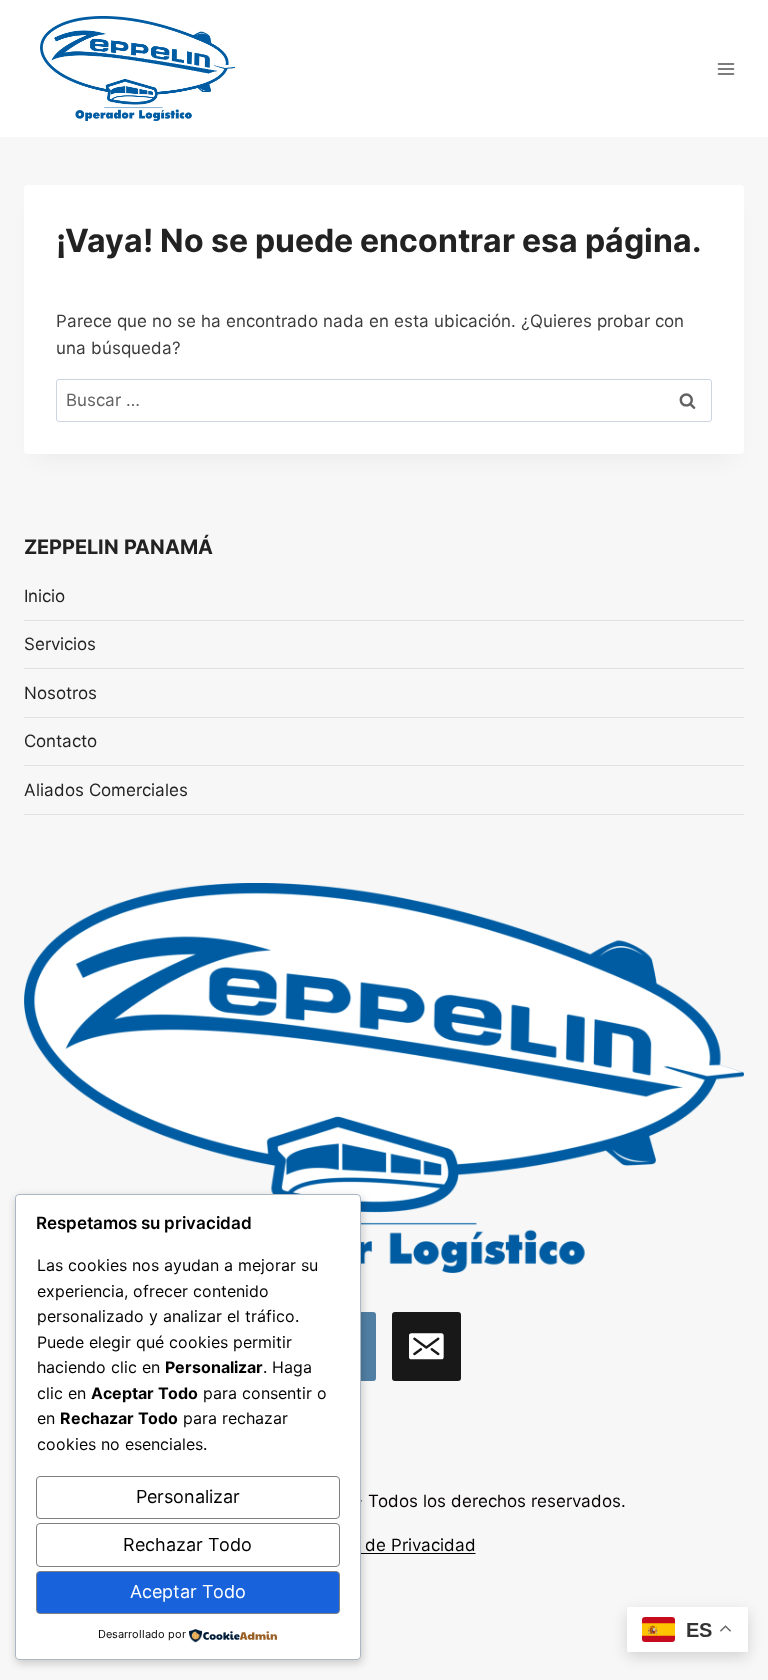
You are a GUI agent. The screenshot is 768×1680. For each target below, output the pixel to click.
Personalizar (188, 1496)
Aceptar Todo (188, 1591)
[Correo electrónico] (426, 1346)
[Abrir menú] (725, 68)
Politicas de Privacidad (384, 1545)
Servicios (60, 644)
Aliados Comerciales (106, 790)
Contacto (60, 741)
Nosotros (60, 693)
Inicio (44, 596)
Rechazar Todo (187, 1544)
